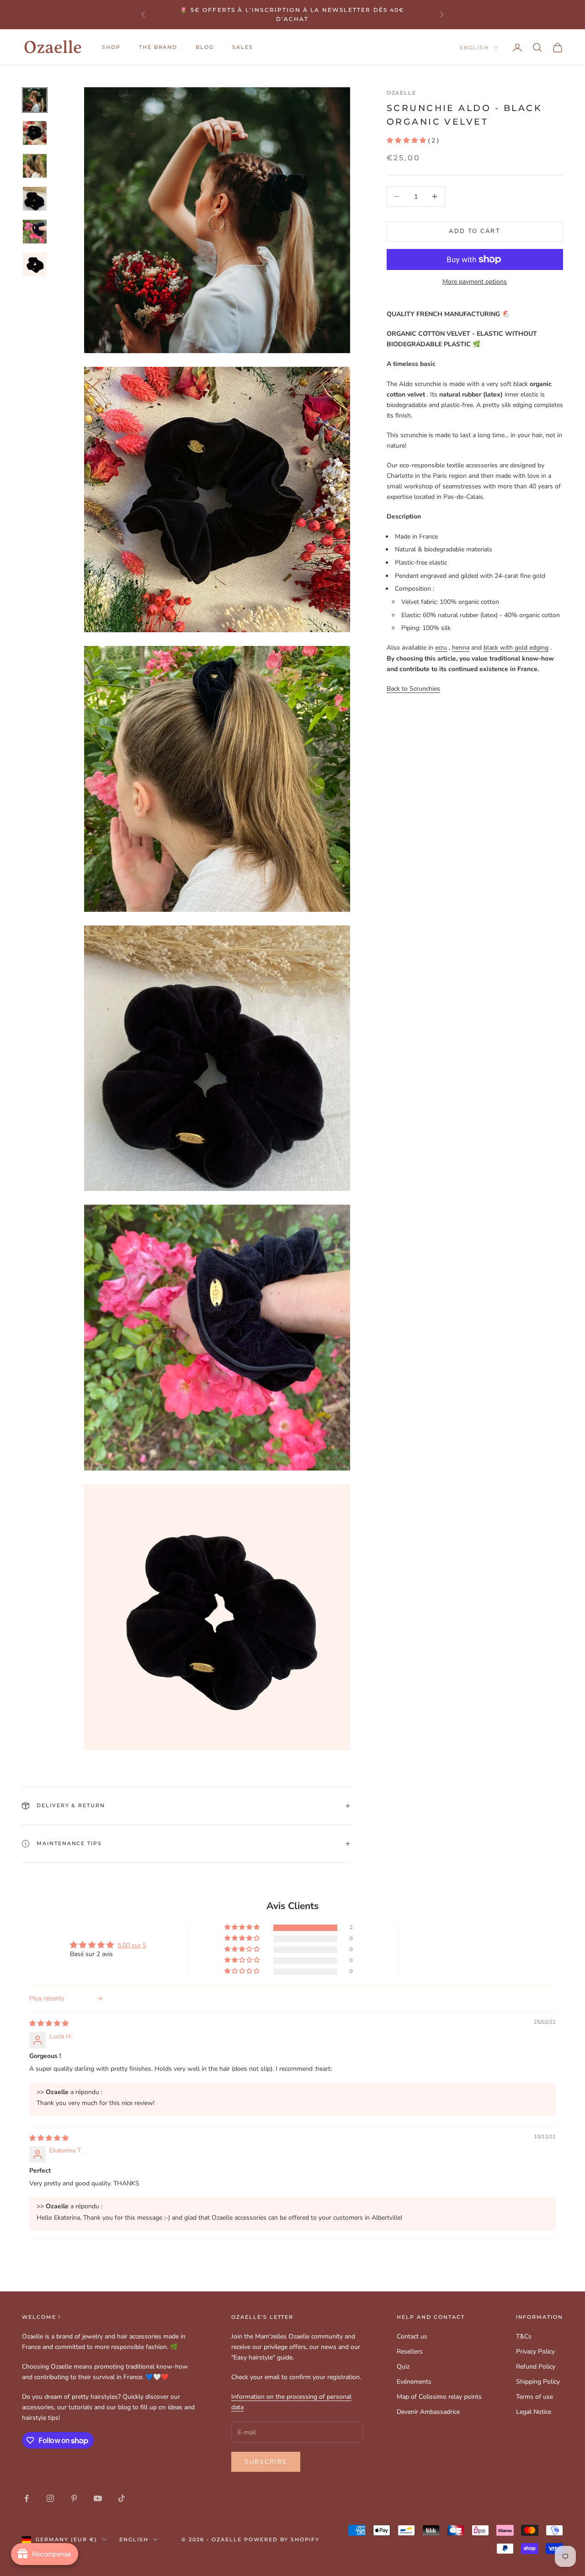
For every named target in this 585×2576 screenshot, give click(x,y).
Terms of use (534, 2397)
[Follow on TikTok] (122, 2498)
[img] (49, 2023)
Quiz (403, 2367)
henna (461, 648)
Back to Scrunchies (413, 688)
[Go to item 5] (35, 232)
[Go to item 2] (35, 133)
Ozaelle (402, 93)
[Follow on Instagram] (50, 2498)
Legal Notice (534, 2412)
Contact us (412, 2336)
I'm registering (483, 2536)
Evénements (414, 2382)
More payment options (475, 282)
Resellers (410, 2351)
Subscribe (266, 2462)
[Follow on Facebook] (27, 2498)
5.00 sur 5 (132, 1945)
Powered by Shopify (282, 2539)
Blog (205, 47)
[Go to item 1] (35, 100)
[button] (406, 140)
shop (111, 47)
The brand (158, 47)
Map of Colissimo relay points (439, 2397)
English (474, 48)
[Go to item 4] (35, 199)
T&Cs (524, 2336)
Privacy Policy (535, 2351)
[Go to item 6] (35, 264)
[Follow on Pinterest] (74, 2498)
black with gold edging (516, 648)
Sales (243, 47)
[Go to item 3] (35, 166)
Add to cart (475, 231)
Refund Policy (536, 2367)
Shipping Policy (538, 2382)
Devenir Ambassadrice (428, 2412)
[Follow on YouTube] (98, 2498)
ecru (441, 648)
